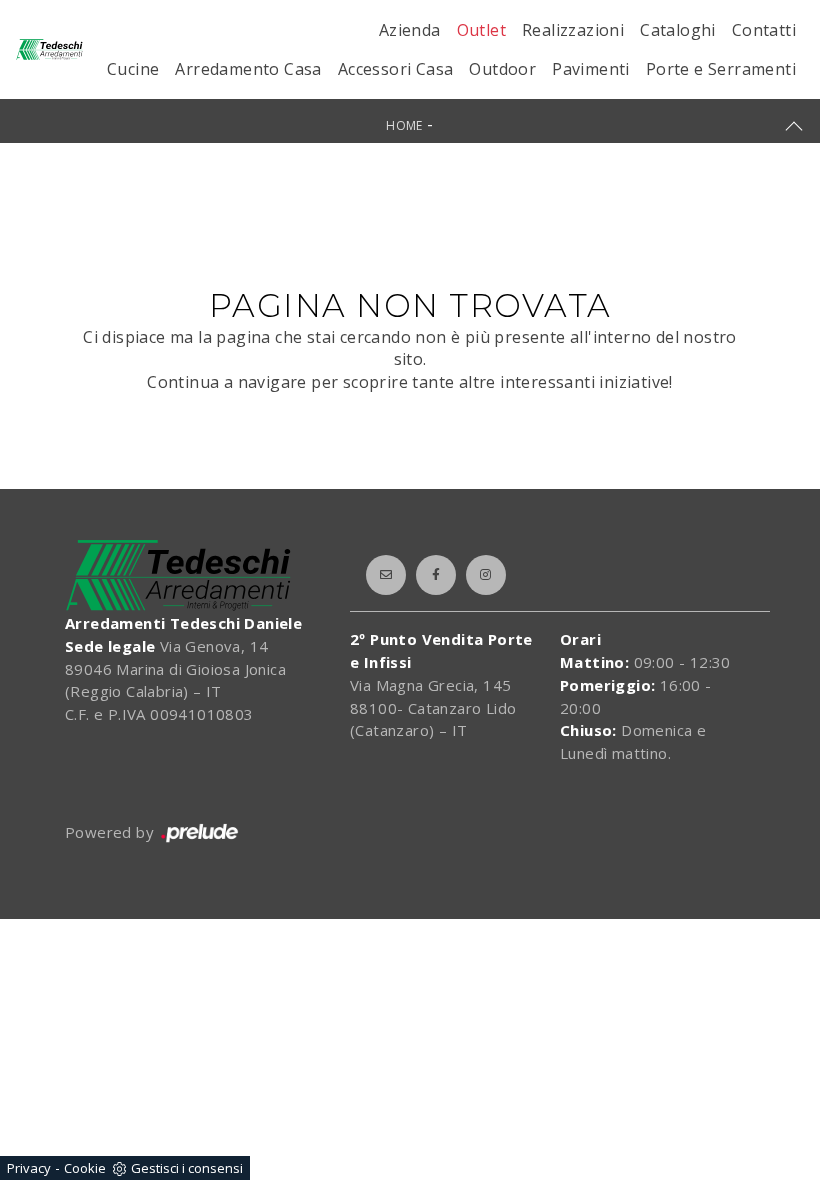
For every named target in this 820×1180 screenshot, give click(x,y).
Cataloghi (678, 30)
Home (404, 125)
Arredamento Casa (248, 69)
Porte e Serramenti (721, 69)
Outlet (481, 30)
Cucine (133, 69)
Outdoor (502, 69)
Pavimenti (591, 69)
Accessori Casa (396, 69)
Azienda (410, 30)
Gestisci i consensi (187, 1168)
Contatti (764, 30)
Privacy (29, 1168)
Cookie (85, 1168)
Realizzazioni (573, 30)
